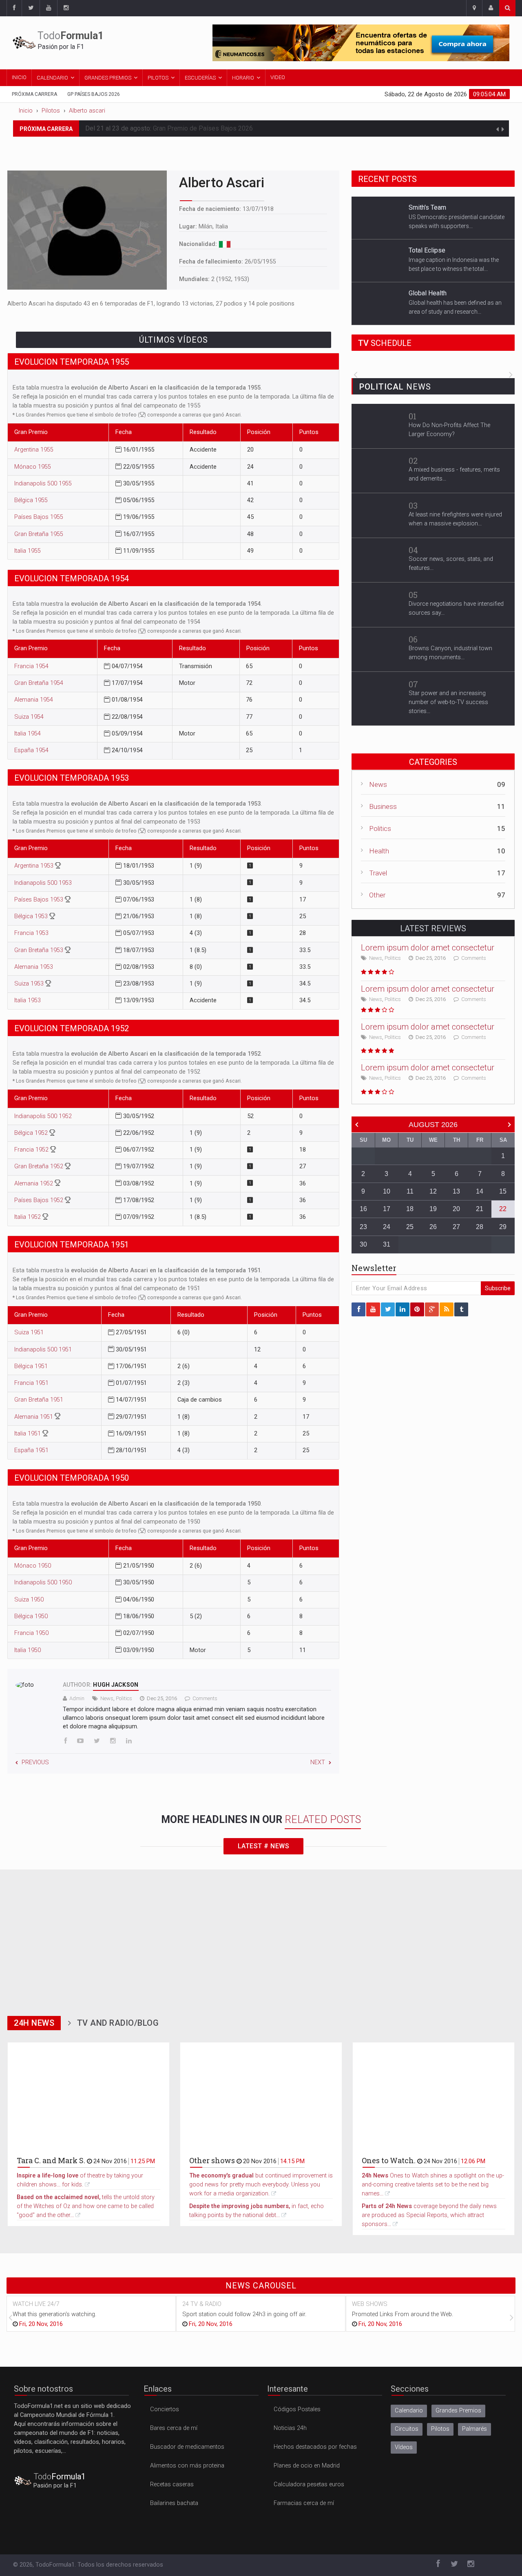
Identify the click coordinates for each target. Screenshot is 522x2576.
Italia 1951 (28, 1434)
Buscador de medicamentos (187, 2447)
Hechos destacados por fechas (315, 2447)
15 (503, 1191)
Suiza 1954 (29, 717)
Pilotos (158, 78)
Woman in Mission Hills (442, 296)
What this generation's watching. (54, 2314)
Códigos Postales (297, 2409)
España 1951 (31, 1450)
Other (377, 895)
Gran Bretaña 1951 (39, 1400)
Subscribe (498, 1288)
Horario (243, 78)
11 (410, 1191)
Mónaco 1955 (33, 467)
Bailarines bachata (174, 2503)
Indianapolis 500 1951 (43, 1350)
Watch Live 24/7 (36, 2304)
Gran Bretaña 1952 (40, 1166)
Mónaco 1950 (33, 1566)
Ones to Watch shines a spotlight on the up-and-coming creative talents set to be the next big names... (433, 2185)
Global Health (428, 253)
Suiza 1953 (30, 984)
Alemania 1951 (34, 1417)
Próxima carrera (34, 94)
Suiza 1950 (29, 1600)
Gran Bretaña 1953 (40, 950)
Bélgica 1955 (31, 500)
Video (278, 77)
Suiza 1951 (29, 1332)
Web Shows (370, 2304)
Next (318, 1762)
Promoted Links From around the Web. (403, 2314)
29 (503, 1227)
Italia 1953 (28, 1000)
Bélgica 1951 (31, 1366)
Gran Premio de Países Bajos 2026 (203, 128)
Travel (378, 873)
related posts (323, 1820)
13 (456, 1191)
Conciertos (165, 2409)
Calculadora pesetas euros (309, 2484)
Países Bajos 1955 (39, 517)
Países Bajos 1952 (40, 1200)
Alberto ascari (87, 111)
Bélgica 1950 (31, 1616)
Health (379, 851)
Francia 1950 (31, 1633)
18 (410, 1209)
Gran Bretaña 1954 (39, 683)
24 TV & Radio (202, 2304)
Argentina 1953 (35, 866)
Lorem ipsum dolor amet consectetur (428, 948)
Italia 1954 (28, 734)
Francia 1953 (31, 933)
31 (387, 1244)
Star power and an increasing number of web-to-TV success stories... (448, 702)
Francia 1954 (31, 666)
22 (503, 1209)
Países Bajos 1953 (40, 900)
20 (456, 1209)
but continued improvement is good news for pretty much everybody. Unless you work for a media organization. (261, 2185)
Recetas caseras (172, 2484)
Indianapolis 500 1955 (43, 484)
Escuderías (200, 78)
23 (363, 1227)
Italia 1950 (28, 1650)
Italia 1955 (28, 551)
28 (480, 1227)
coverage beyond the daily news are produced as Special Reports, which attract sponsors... (429, 2215)
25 (410, 1227)
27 (456, 1227)
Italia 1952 (28, 1217)
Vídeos (404, 2447)
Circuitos (407, 2429)
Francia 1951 (31, 1383)
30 (363, 1244)
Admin (77, 1698)
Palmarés (474, 2429)
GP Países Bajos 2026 (94, 94)
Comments (205, 1698)
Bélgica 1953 (32, 916)
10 (387, 1191)
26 (433, 1227)
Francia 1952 (32, 1150)
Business (383, 806)
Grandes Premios (108, 78)
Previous (35, 1762)
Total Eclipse (427, 210)
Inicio (19, 77)
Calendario (52, 78)
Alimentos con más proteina (187, 2466)
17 (387, 1209)
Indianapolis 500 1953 (43, 883)
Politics (124, 1698)
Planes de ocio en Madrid (307, 2466)
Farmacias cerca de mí (304, 2503)
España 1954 (31, 750)
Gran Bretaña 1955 (39, 534)
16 (363, 1209)
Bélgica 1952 (32, 1133)
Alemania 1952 (34, 1184)
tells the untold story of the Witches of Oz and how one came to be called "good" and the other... (86, 2206)
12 (433, 1191)
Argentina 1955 (34, 450)
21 (480, 1209)
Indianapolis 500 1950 (43, 1583)
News (107, 1698)
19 (433, 1209)
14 (480, 1191)
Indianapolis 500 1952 (43, 1116)
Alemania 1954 (34, 700)
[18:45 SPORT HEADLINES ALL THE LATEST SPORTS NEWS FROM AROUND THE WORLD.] (433, 365)
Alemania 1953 (34, 967)
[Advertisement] (261, 1940)
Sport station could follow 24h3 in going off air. (244, 2314)
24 (387, 1227)
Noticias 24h (290, 2428)
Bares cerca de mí (174, 2428)
